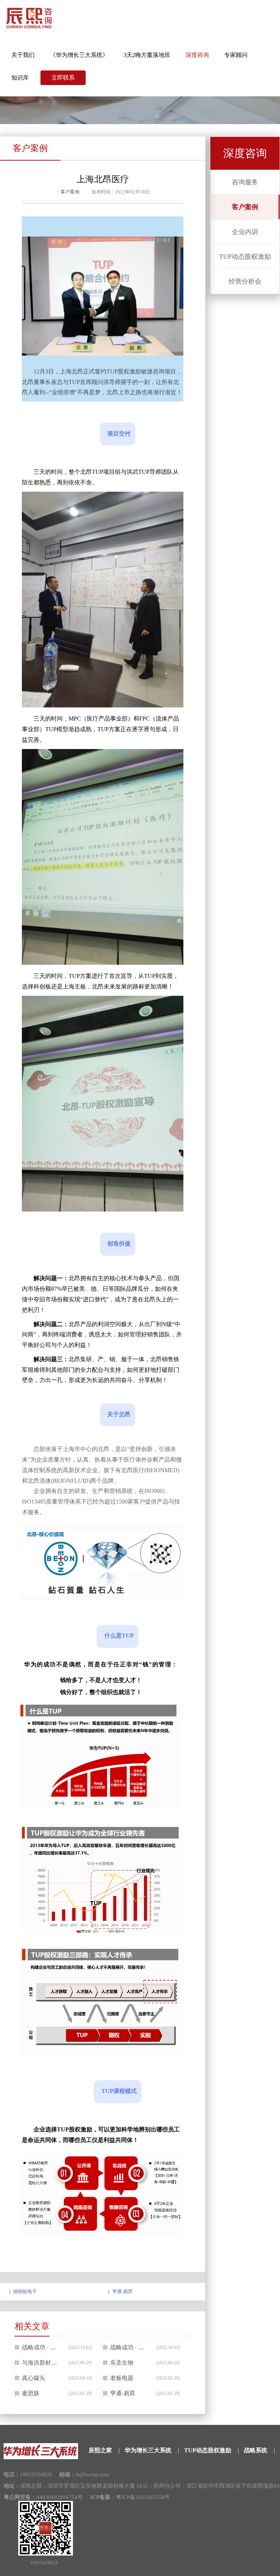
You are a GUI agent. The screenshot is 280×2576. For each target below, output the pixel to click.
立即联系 (63, 78)
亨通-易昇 (122, 2291)
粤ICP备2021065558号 (143, 2497)
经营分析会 (245, 281)
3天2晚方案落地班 (147, 55)
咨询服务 (245, 182)
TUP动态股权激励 (245, 257)
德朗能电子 (25, 2291)
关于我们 (23, 55)
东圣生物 (122, 2363)
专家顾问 (236, 55)
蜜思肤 (31, 2393)
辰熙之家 (100, 2450)
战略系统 (256, 2450)
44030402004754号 (60, 2497)
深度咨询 (197, 55)
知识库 (20, 78)
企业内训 (245, 232)
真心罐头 (34, 2378)
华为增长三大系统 (148, 2450)
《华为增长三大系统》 (79, 55)
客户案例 (245, 207)
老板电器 (122, 2378)
